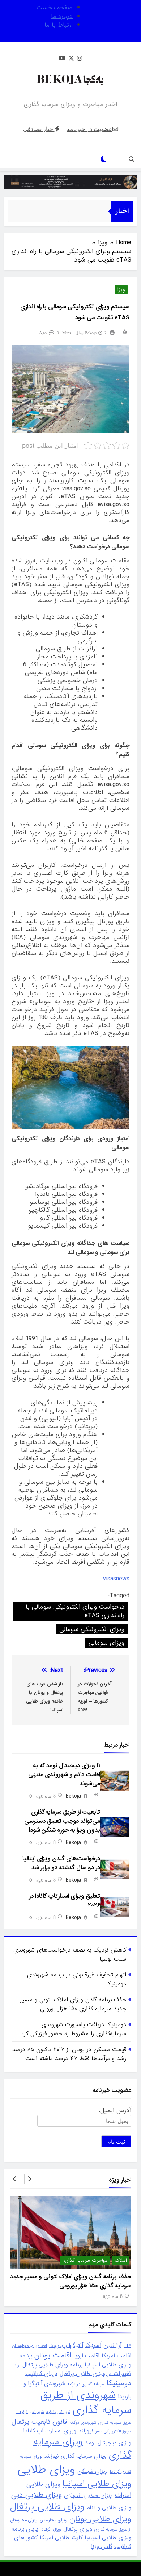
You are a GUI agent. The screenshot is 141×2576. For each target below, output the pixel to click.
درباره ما (62, 16)
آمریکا (93, 2345)
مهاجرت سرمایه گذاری (104, 2261)
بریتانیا (15, 2365)
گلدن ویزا (102, 2546)
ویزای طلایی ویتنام (109, 2508)
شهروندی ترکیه (58, 2412)
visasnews (116, 1579)
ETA (127, 2346)
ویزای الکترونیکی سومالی (92, 1629)
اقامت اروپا (86, 2356)
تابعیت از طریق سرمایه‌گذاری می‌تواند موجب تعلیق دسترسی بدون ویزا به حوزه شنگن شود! (62, 1821)
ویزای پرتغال (78, 2529)
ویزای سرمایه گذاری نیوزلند (75, 2456)
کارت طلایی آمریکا (61, 2538)
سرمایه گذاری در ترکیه (86, 2384)
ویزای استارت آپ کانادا (50, 2431)
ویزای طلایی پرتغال (47, 2507)
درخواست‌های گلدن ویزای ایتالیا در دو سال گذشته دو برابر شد (61, 1863)
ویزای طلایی (46, 2470)
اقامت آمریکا (116, 2356)
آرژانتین (112, 2345)
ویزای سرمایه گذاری (82, 2448)
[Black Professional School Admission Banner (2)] (70, 182)
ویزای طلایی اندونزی (88, 2496)
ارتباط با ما (59, 25)
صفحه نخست (55, 8)
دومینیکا (119, 2383)
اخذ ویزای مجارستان (29, 2346)
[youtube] (62, 59)
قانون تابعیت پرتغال (39, 2422)
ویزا (121, 290)
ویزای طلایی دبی (37, 2495)
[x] (71, 59)
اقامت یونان (53, 2355)
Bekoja (91, 333)
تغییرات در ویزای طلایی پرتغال (95, 2374)
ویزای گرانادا (51, 2529)
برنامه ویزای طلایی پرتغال (52, 2365)
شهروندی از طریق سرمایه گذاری (86, 2403)
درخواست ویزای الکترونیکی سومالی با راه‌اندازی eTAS (75, 1611)
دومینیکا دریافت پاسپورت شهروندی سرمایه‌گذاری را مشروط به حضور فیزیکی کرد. (73, 2029)
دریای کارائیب (41, 2374)
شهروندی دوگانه (83, 2423)
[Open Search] (132, 159)
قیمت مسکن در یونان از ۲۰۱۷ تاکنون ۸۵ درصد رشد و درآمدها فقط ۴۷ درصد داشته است (69, 2054)
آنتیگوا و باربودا (66, 2345)
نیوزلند (86, 2431)
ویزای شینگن (93, 2471)
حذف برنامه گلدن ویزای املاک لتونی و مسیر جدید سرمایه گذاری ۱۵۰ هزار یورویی (73, 2004)
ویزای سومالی (106, 1643)
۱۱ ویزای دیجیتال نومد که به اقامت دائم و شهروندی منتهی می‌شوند (64, 1775)
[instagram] (80, 59)
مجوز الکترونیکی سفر (113, 2431)
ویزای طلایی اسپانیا (97, 2484)
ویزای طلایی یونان (100, 2519)
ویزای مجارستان (54, 2520)
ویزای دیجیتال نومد (108, 2443)
